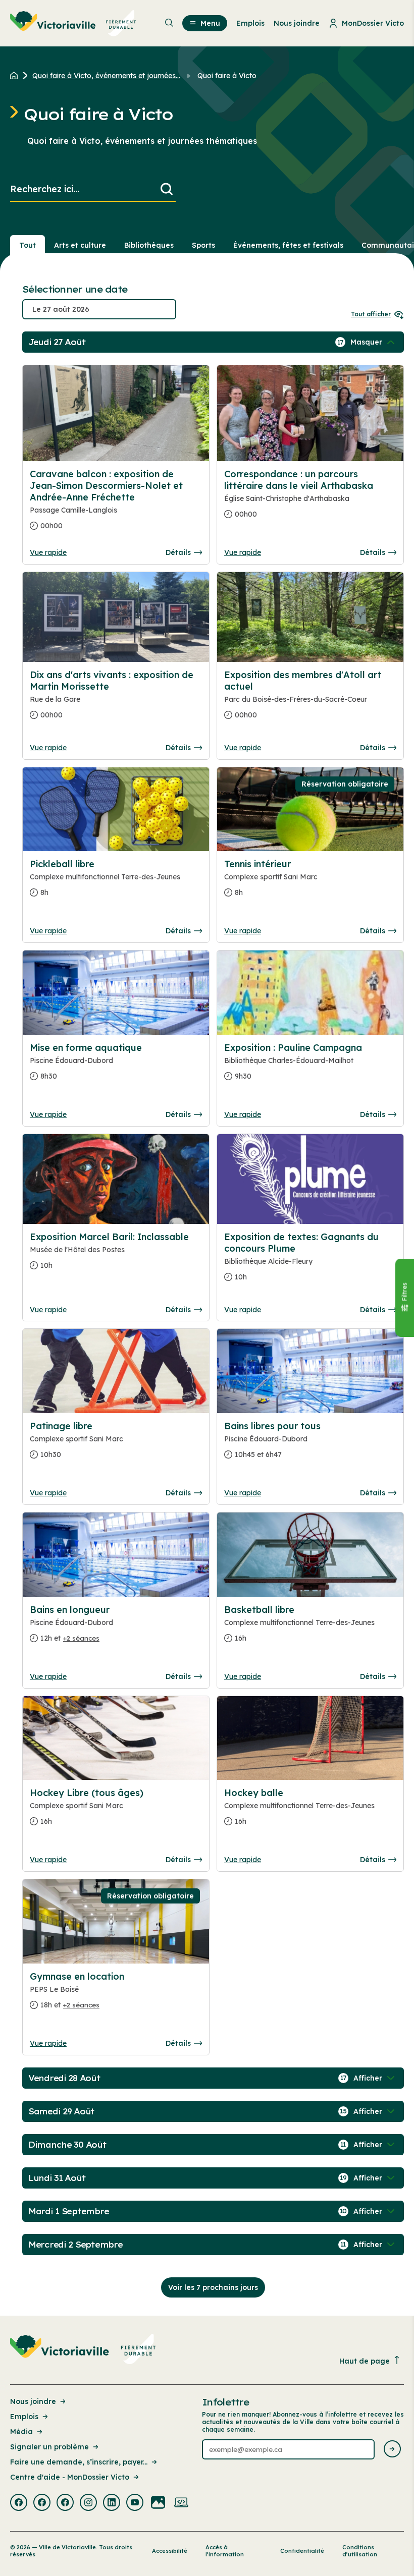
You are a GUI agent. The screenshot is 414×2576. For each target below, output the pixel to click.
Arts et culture (80, 245)
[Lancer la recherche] (167, 189)
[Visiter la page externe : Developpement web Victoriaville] (181, 2503)
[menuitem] (73, 23)
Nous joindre (33, 2401)
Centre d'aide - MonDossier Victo (70, 2477)
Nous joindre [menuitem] (297, 23)
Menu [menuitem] (210, 23)
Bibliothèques (149, 245)
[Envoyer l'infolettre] (392, 2450)
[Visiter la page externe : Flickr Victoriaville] (158, 2503)
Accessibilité (170, 2551)
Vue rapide (48, 552)
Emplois (24, 2417)
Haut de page (365, 2361)
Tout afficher (371, 314)
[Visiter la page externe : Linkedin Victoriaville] (112, 2503)
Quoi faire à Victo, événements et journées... (106, 76)
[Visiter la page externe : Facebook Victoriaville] (19, 2503)
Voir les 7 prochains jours (213, 2287)
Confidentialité (302, 2551)
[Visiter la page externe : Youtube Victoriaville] (135, 2503)
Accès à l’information (225, 2551)
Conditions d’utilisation (360, 2551)
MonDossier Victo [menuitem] (373, 23)
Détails (178, 552)
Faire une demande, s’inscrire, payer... (79, 2462)
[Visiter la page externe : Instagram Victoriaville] (88, 2503)
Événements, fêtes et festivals (288, 245)
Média (21, 2432)
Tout (28, 245)
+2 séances (81, 1638)
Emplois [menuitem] (250, 23)
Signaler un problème (49, 2447)
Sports (203, 245)
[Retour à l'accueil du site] (16, 76)
